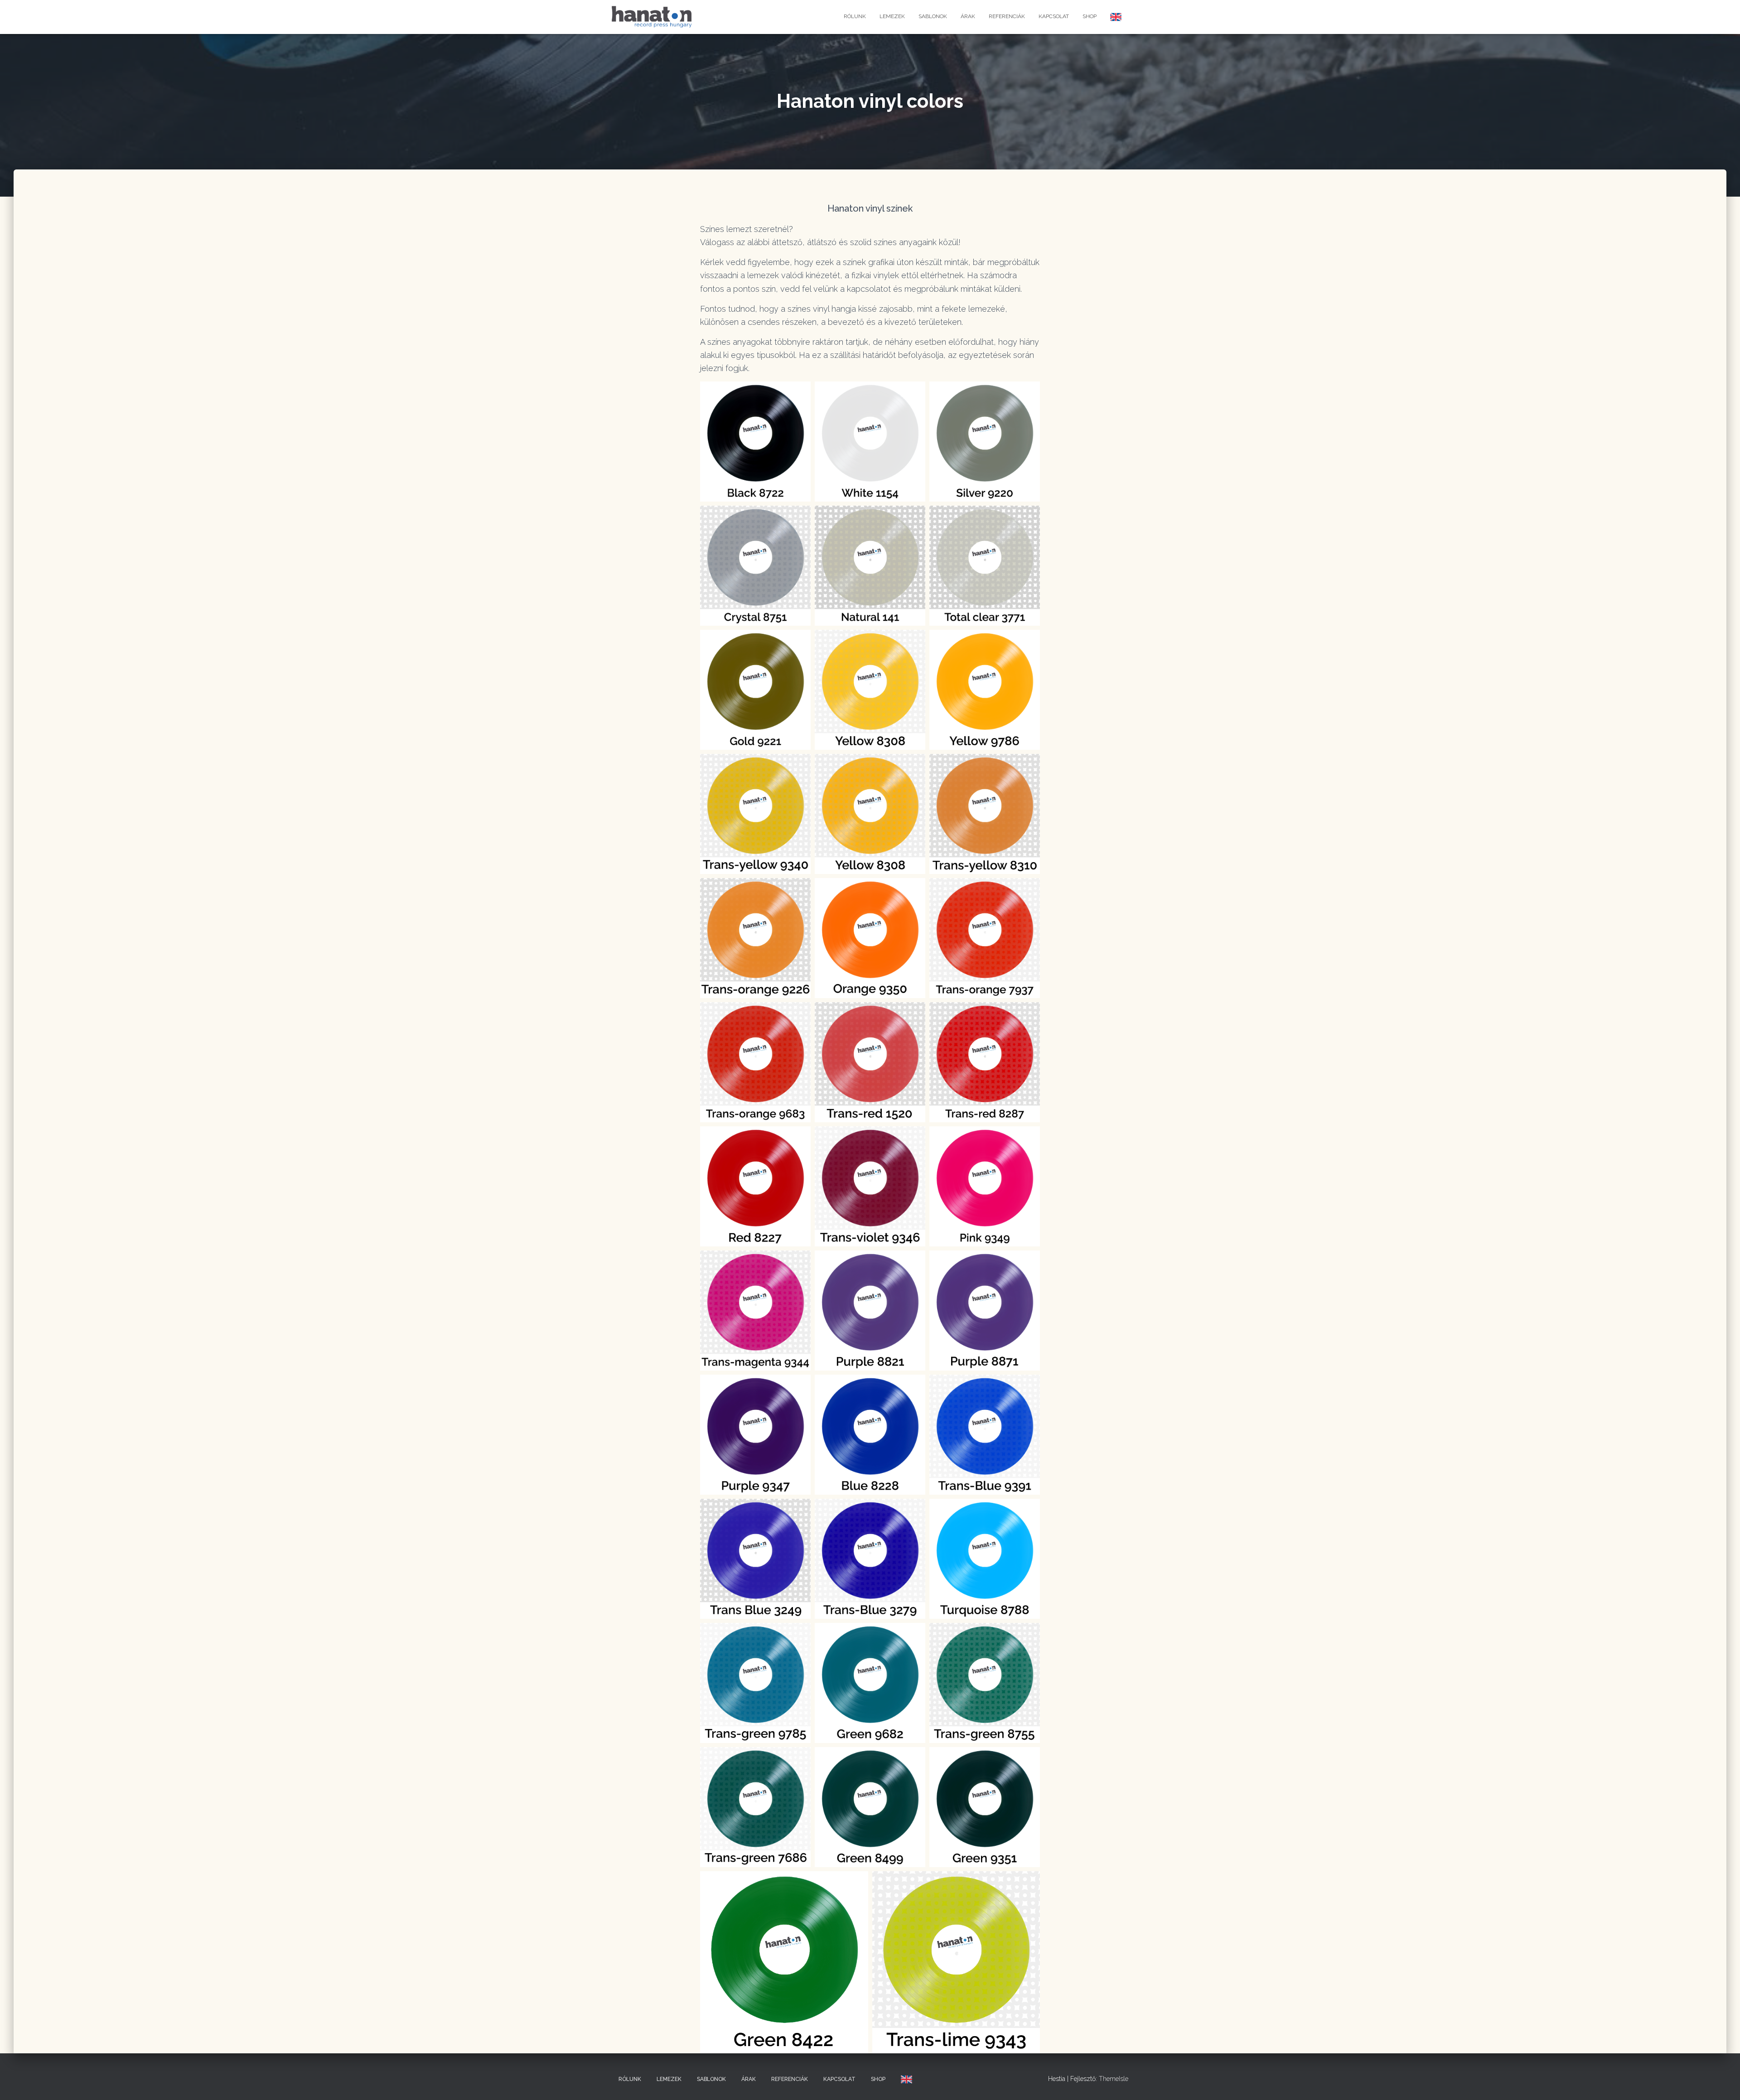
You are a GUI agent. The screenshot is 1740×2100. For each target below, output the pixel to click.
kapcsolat (1054, 16)
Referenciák (1007, 16)
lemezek (892, 16)
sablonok (933, 16)
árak (968, 16)
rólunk (855, 16)
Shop (1090, 16)
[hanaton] (652, 17)
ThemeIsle (1114, 2079)
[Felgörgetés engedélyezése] (1722, 2082)
